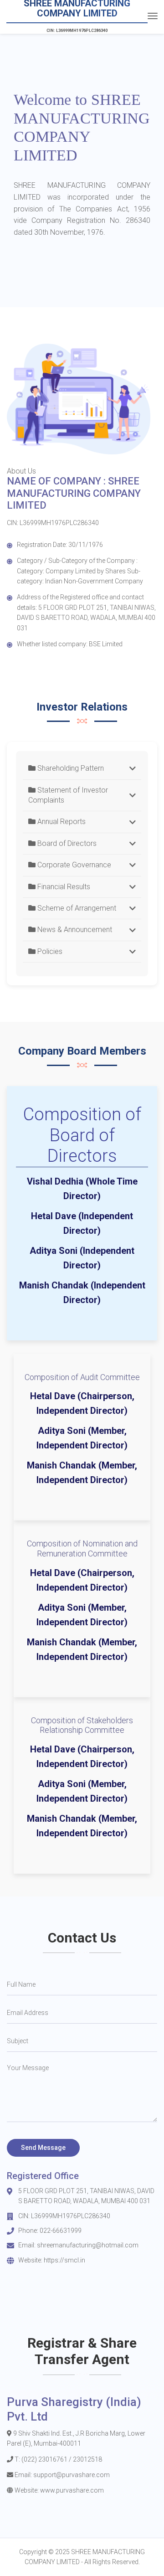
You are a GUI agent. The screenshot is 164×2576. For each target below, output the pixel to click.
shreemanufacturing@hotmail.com (88, 2245)
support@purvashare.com (72, 2475)
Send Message (43, 2148)
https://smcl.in (64, 2260)
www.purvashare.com (72, 2490)
